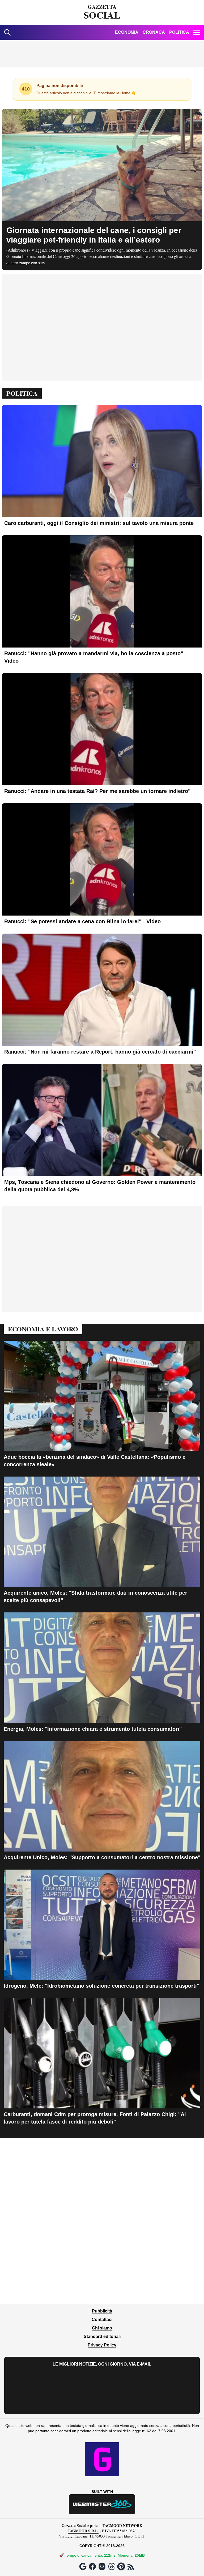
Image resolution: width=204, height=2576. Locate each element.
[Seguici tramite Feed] (131, 2567)
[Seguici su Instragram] (102, 2566)
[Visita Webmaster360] (102, 2504)
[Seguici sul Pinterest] (121, 2566)
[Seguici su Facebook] (92, 2566)
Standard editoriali (102, 2336)
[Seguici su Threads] (112, 2566)
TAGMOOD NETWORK (122, 2525)
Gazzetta (102, 12)
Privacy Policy (102, 2345)
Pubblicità (102, 2311)
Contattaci (102, 2320)
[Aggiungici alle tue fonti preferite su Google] (83, 2566)
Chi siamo (102, 2328)
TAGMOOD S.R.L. (83, 2531)
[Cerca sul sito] (7, 32)
